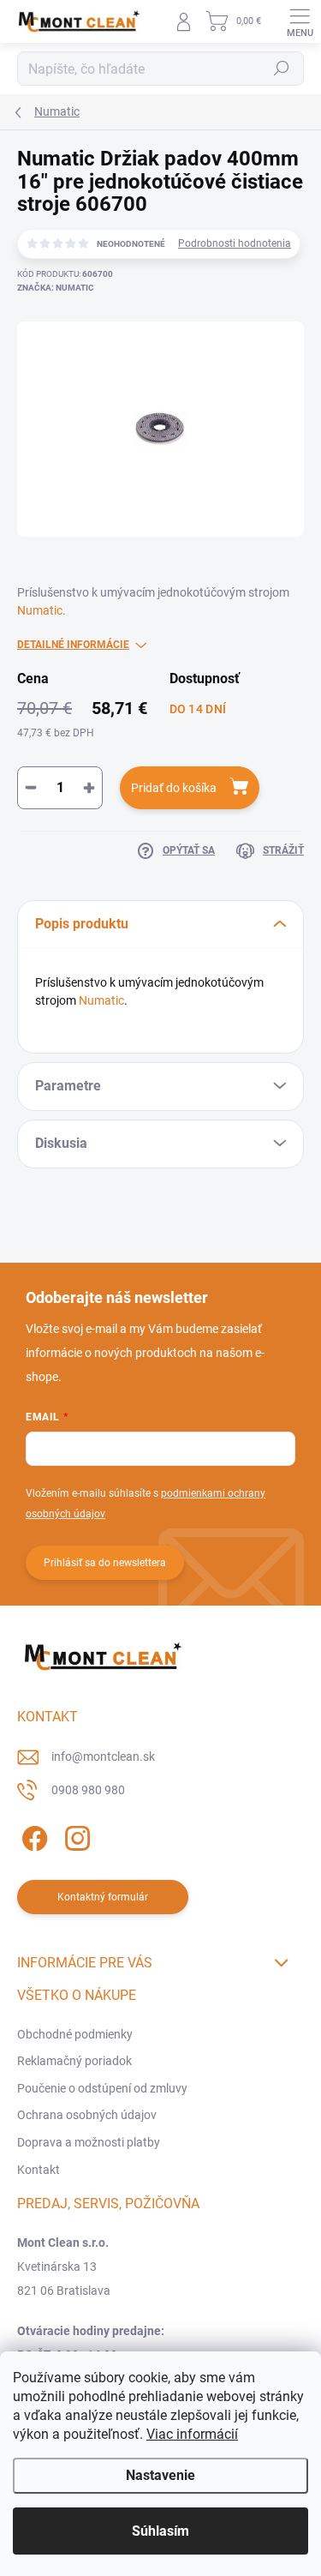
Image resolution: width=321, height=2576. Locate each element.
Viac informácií (192, 2434)
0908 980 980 (88, 1790)
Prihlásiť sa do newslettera (105, 1563)
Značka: (56, 288)
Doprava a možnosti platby (89, 2142)
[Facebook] (32, 1836)
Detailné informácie (73, 645)
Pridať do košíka (174, 788)
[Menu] (300, 21)
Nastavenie (160, 2475)
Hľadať (282, 69)
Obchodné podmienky (75, 2034)
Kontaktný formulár (103, 1897)
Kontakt (39, 2170)
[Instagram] (75, 1836)
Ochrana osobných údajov (87, 2115)
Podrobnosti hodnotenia (235, 243)
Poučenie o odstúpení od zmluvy (102, 2088)
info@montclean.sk (103, 1756)
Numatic (40, 610)
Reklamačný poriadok (74, 2061)
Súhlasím (160, 2531)
